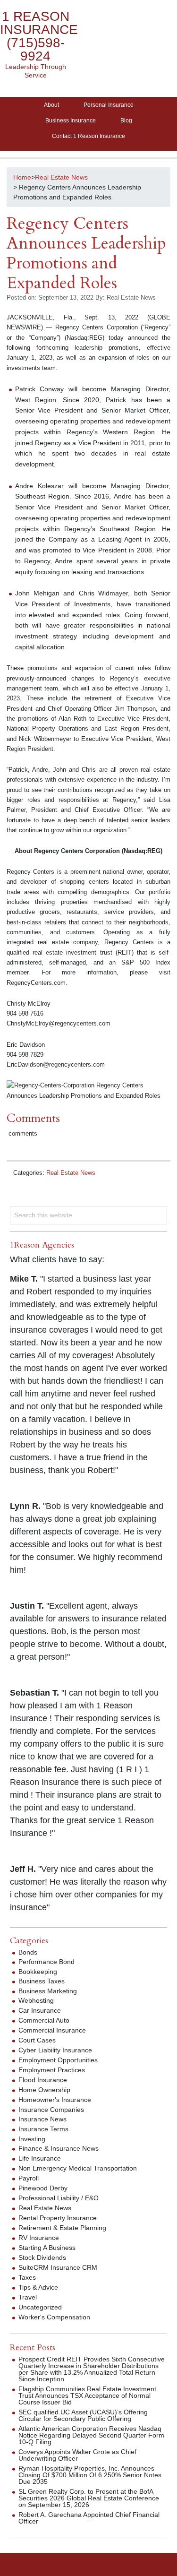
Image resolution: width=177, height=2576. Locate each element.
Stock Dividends (42, 2257)
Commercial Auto (44, 2020)
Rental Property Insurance (58, 2218)
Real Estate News (71, 1173)
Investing (32, 2139)
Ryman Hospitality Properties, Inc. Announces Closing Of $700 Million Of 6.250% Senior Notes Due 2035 (90, 2475)
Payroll (29, 2178)
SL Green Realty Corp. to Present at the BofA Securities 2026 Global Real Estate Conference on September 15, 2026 (89, 2498)
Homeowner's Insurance (55, 2100)
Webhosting (36, 2000)
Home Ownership (44, 2090)
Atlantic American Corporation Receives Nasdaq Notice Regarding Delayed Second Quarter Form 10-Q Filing (91, 2435)
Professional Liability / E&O (59, 2198)
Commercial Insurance (52, 2030)
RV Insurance (39, 2238)
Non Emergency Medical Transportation (78, 2168)
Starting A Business (47, 2248)
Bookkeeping (38, 1972)
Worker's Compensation (54, 2317)
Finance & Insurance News (59, 2148)
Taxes (27, 2277)
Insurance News (42, 2119)
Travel (28, 2297)
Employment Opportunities (58, 2060)
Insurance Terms (43, 2129)
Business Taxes (42, 1981)
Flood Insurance (43, 2080)
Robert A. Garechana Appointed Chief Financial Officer (89, 2518)
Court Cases (37, 2040)
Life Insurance (40, 2158)
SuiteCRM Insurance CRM (58, 2267)
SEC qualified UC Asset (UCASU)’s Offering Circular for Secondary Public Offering (83, 2415)
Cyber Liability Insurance (55, 2050)
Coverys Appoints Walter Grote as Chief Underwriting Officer (77, 2455)
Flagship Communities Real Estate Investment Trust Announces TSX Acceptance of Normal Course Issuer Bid (87, 2395)
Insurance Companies (51, 2110)
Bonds (28, 1952)
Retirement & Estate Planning (62, 2228)
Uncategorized (40, 2307)
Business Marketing (48, 1991)
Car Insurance (40, 2010)
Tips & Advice (38, 2287)
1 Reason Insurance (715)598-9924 (39, 36)
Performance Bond (46, 1962)
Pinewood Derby (43, 2188)
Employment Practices (52, 2070)
